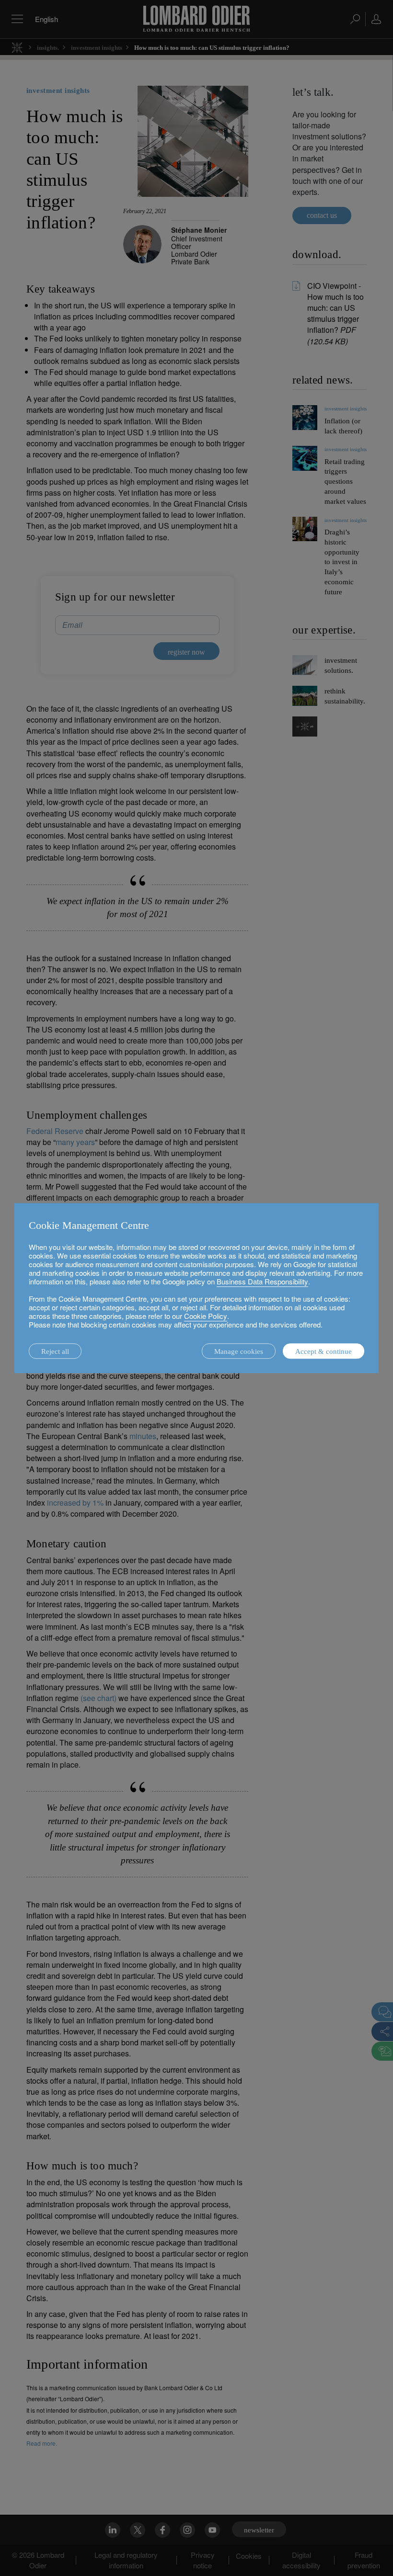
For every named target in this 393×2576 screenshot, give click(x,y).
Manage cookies (239, 1351)
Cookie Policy (206, 1316)
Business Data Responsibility (262, 1281)
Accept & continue (324, 1351)
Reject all (55, 1351)
